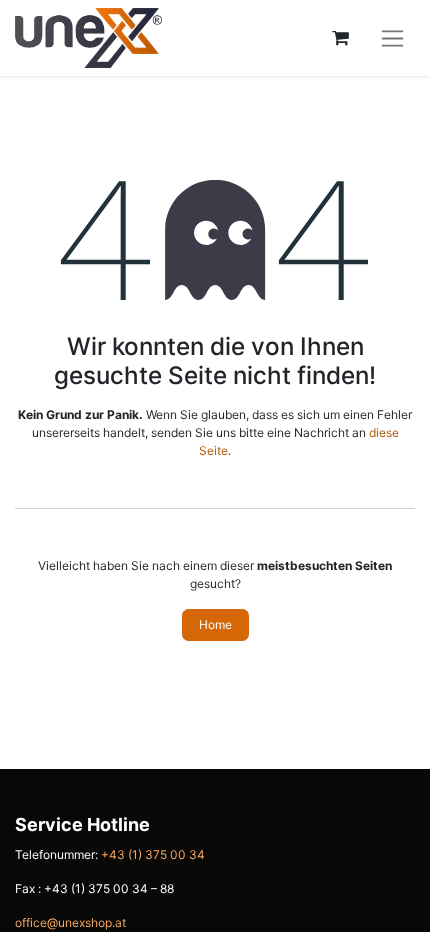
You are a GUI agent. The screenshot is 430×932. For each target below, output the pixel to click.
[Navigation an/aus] (392, 38)
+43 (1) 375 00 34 (153, 854)
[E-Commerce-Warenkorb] (340, 38)
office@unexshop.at (70, 922)
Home (215, 624)
